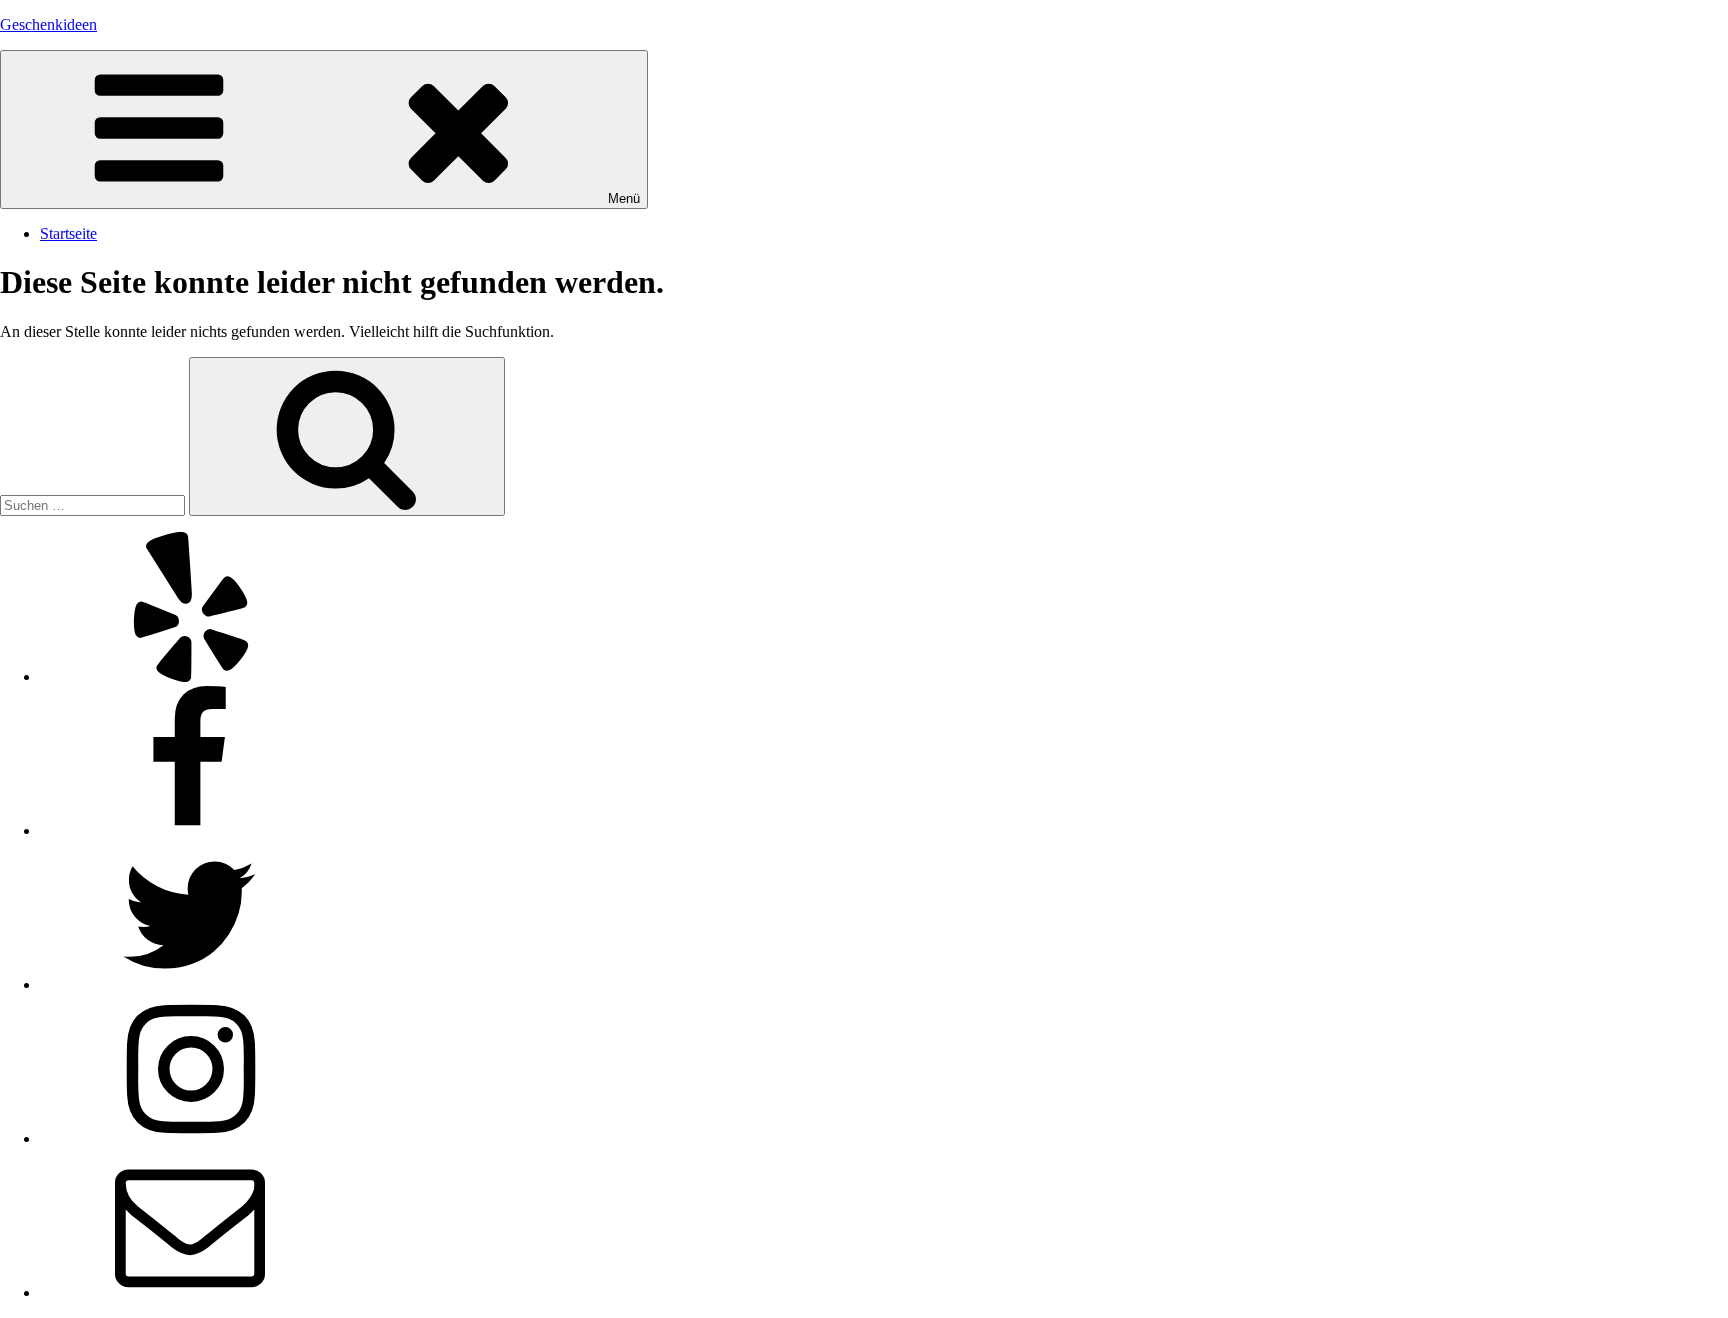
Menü (624, 198)
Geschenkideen (48, 24)
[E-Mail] (190, 1292)
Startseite (68, 233)
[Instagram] (190, 1138)
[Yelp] (190, 676)
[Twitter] (190, 984)
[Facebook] (190, 830)
